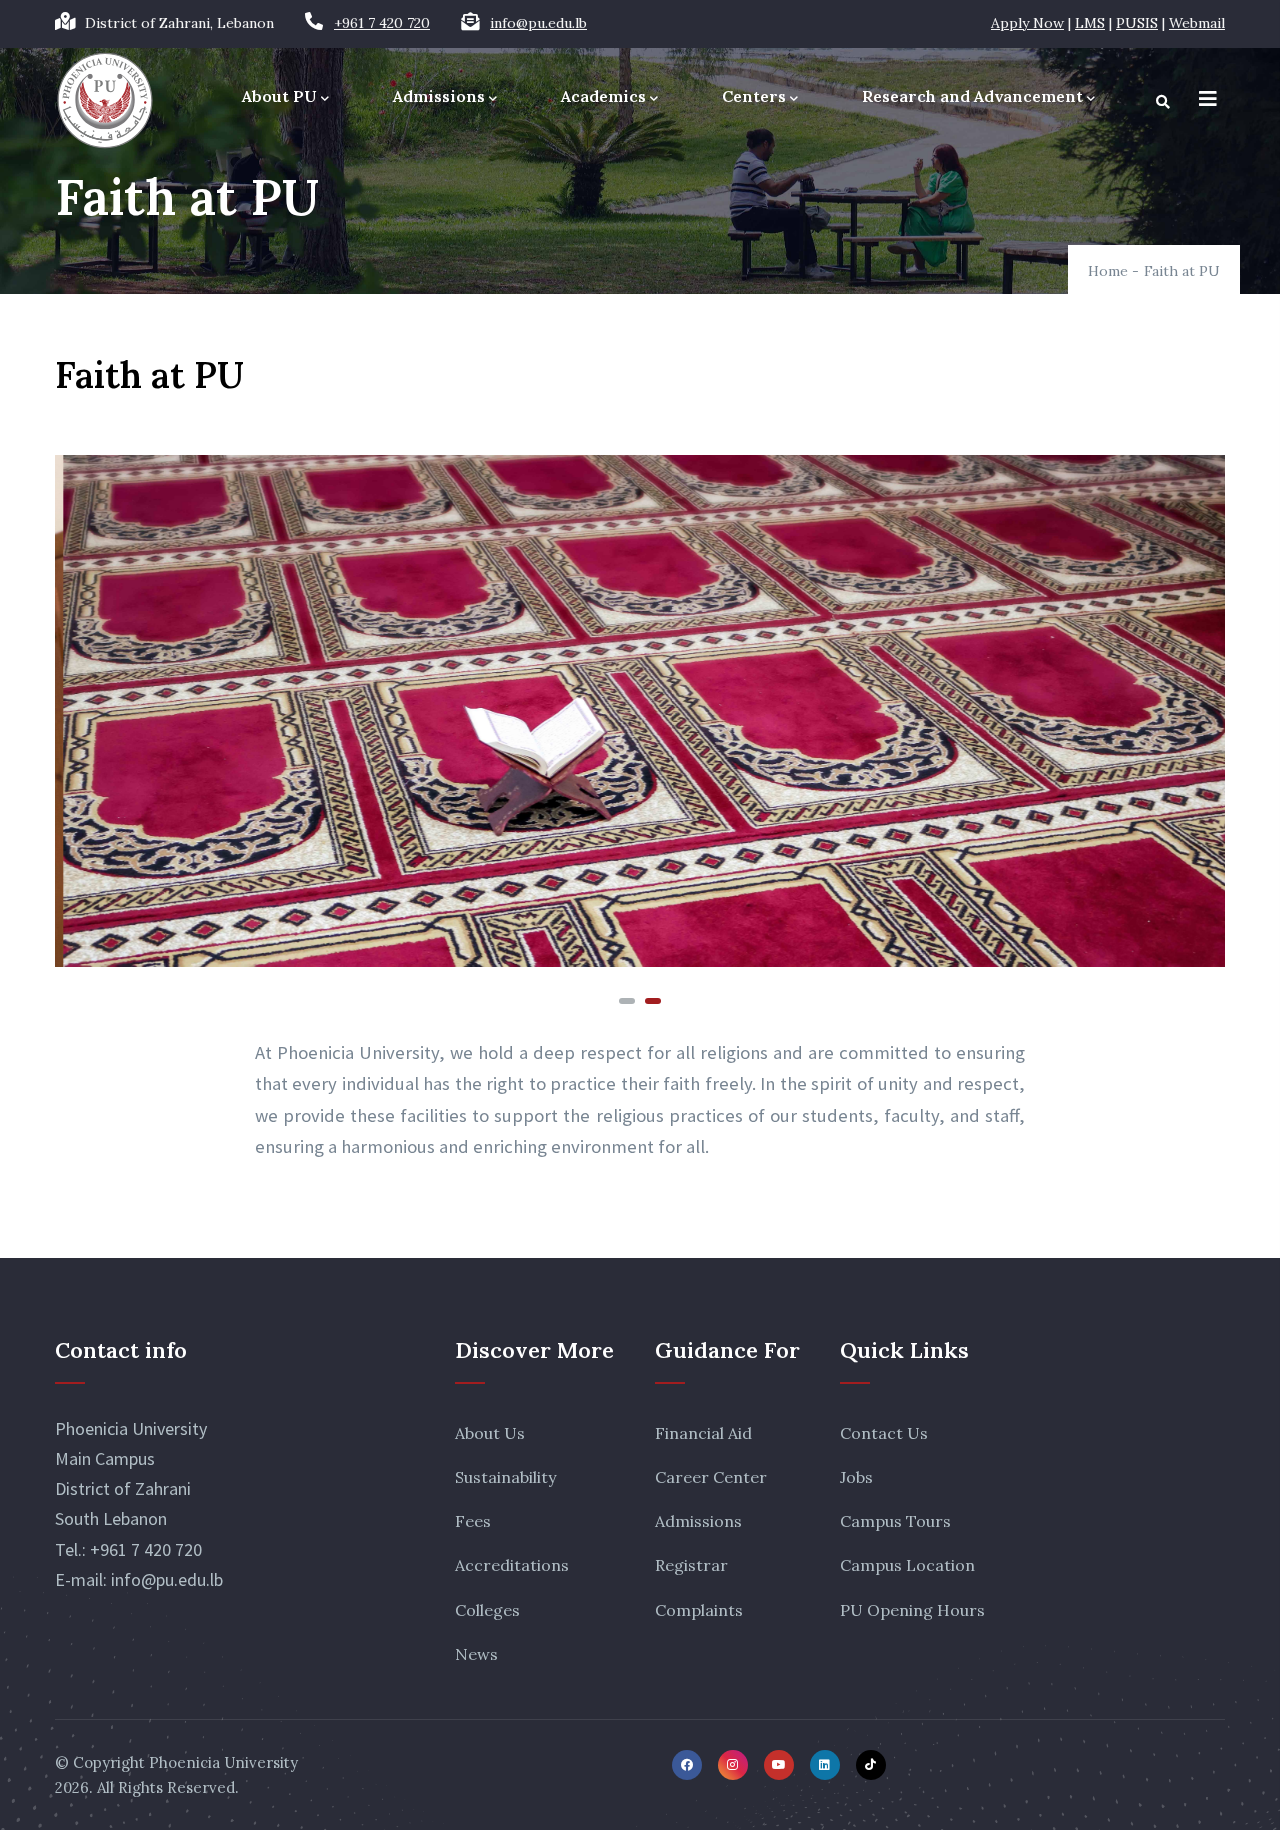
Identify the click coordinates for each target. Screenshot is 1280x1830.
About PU (279, 96)
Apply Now (1027, 23)
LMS (1090, 23)
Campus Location (907, 1565)
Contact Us (884, 1433)
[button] (627, 1001)
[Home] (105, 100)
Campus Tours (895, 1521)
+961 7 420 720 (382, 23)
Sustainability (505, 1477)
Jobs (856, 1477)
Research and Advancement (972, 96)
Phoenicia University (223, 1762)
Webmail (1197, 23)
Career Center (711, 1477)
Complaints (699, 1610)
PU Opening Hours (912, 1610)
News (476, 1654)
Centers (754, 96)
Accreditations (512, 1565)
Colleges (487, 1610)
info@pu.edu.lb (538, 23)
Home (1108, 271)
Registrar (691, 1565)
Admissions (439, 96)
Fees (473, 1521)
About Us (490, 1433)
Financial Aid (703, 1433)
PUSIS (1137, 23)
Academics (603, 96)
